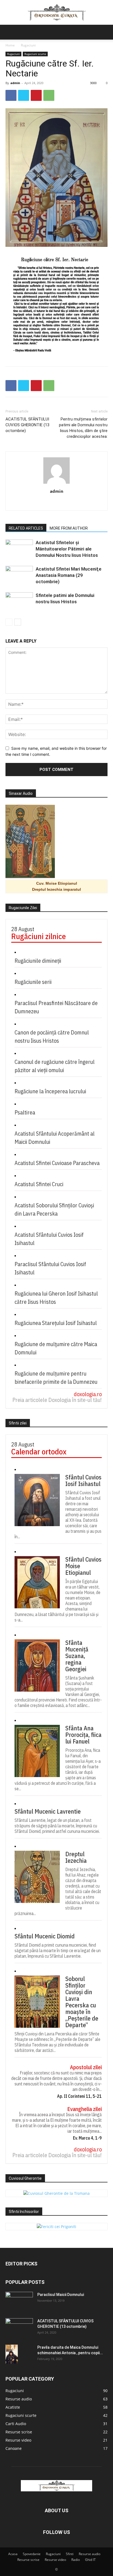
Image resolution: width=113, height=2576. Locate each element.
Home (10, 45)
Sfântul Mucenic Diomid (45, 1936)
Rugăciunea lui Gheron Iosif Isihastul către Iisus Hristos (56, 1298)
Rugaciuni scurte (35, 54)
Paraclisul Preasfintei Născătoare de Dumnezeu (56, 1007)
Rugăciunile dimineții (38, 961)
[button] (9, 32)
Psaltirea (25, 1112)
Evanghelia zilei (84, 2109)
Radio (76, 2560)
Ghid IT (90, 2560)
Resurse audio (90, 2554)
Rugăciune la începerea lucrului (50, 1091)
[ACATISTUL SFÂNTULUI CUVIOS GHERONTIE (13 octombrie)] (19, 2328)
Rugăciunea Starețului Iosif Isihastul (56, 1323)
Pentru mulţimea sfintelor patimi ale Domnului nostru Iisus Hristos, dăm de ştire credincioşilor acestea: (83, 428)
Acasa (13, 2554)
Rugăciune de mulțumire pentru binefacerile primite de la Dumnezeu (56, 1378)
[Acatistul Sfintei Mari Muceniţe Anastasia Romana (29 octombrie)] (19, 575)
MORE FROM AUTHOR (69, 528)
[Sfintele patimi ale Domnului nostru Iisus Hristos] (19, 602)
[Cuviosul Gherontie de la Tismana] (56, 2193)
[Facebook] (11, 95)
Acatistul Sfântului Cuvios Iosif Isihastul (49, 1239)
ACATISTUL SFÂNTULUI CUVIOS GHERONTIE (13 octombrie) (27, 425)
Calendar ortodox (39, 1452)
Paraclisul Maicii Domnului (61, 2295)
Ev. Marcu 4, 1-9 (87, 2138)
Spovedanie (32, 2554)
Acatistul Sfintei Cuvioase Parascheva (57, 1163)
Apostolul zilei (86, 2067)
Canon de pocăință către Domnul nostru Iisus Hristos (52, 1037)
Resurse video (55, 2560)
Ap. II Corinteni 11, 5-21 (79, 2096)
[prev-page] (9, 622)
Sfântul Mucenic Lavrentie (48, 1811)
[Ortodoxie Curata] (56, 13)
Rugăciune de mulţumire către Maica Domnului (56, 1348)
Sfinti (70, 2554)
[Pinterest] (36, 95)
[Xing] (57, 503)
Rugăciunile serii (33, 982)
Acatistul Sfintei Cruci (39, 1184)
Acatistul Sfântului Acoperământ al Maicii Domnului (55, 1138)
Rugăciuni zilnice (39, 936)
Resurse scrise (28, 2560)
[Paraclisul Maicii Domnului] (19, 2301)
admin (15, 83)
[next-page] (18, 622)
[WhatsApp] (49, 95)
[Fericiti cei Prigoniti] (56, 2227)
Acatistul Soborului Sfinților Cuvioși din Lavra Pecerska (54, 1209)
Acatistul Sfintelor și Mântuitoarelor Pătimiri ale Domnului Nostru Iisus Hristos (67, 549)
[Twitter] (24, 95)
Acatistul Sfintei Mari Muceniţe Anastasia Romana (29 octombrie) (69, 575)
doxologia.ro (88, 1394)
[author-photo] (56, 484)
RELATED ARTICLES (26, 528)
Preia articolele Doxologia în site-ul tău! (57, 1400)
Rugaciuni (28, 45)
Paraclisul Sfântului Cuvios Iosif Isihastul (50, 1268)
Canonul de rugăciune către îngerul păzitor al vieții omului (55, 1066)
